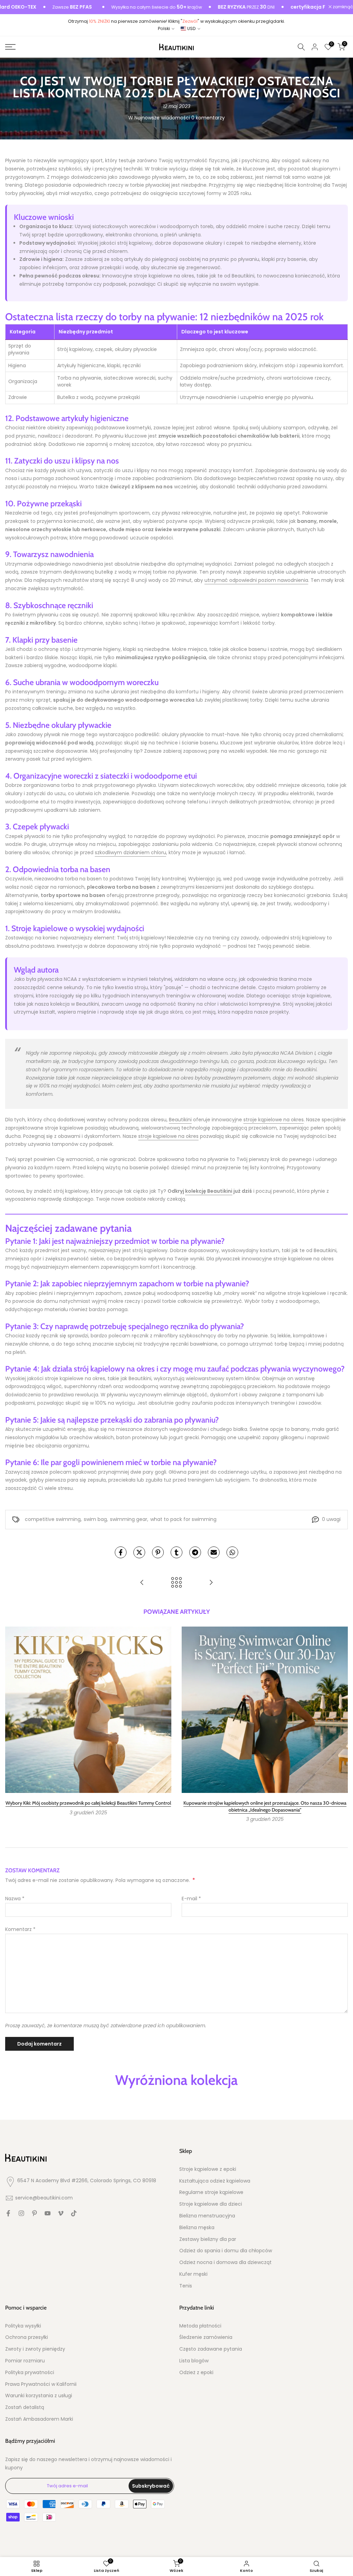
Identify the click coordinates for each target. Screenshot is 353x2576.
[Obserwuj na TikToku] (74, 2213)
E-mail (191, 1899)
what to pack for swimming (183, 1519)
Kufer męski (193, 2274)
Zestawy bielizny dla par (208, 2239)
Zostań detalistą (25, 2407)
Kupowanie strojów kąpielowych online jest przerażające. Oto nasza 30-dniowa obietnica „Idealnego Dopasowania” (265, 1806)
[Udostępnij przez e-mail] (214, 1552)
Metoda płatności (200, 2326)
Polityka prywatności (30, 2373)
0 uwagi (331, 1519)
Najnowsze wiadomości (162, 118)
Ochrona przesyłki (27, 2337)
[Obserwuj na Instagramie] (21, 2213)
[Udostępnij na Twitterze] (139, 1552)
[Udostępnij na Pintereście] (158, 1552)
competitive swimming (53, 1519)
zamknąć (342, 7)
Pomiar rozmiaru (25, 2361)
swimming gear (129, 1519)
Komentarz (20, 1929)
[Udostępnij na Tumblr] (176, 1552)
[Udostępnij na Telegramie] (195, 1552)
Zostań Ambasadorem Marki (39, 2419)
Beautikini (180, 1120)
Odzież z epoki (196, 2373)
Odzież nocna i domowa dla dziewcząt (225, 2262)
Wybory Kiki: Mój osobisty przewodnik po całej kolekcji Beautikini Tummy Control (88, 1803)
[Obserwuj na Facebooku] (8, 2213)
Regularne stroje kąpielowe (211, 2192)
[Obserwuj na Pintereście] (34, 2213)
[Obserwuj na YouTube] (48, 2213)
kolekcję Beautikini (209, 1191)
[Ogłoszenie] (123, 7)
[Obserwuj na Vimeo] (61, 2213)
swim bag (95, 1519)
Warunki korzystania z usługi (39, 2396)
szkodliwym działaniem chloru (130, 852)
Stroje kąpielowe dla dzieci (211, 2204)
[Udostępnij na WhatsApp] (232, 1552)
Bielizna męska (197, 2228)
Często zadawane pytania (211, 2349)
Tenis (186, 2286)
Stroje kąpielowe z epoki (208, 2169)
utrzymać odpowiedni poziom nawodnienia (256, 580)
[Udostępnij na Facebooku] (121, 1552)
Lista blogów (194, 2361)
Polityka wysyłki (23, 2326)
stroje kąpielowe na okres (274, 1120)
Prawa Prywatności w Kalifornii (41, 2384)
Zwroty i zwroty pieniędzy (35, 2349)
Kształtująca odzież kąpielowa (215, 2181)
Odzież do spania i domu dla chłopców (226, 2251)
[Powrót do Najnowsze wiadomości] (176, 1583)
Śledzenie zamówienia (206, 2337)
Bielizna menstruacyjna (207, 2216)
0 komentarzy (208, 118)
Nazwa (15, 1899)
